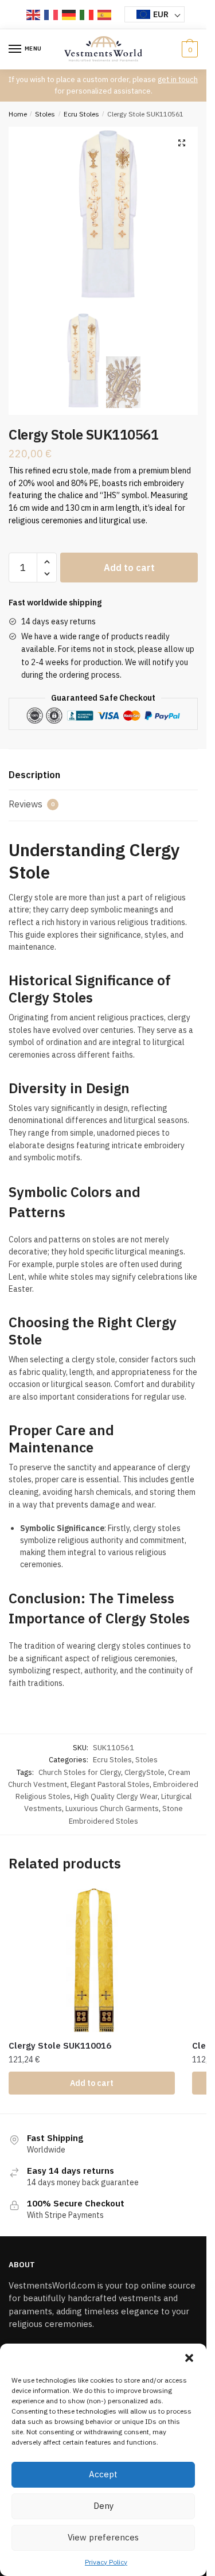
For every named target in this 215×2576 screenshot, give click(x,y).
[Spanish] (105, 14)
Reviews (32, 804)
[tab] (103, 776)
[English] (34, 14)
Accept (103, 2474)
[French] (52, 14)
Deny (103, 2506)
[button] (189, 2358)
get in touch (178, 79)
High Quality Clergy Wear (116, 1796)
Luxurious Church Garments (112, 1808)
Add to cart (129, 568)
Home (18, 114)
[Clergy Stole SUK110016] (92, 1960)
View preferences (103, 2537)
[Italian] (87, 14)
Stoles (45, 114)
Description (34, 775)
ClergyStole (144, 1772)
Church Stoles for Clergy (80, 1772)
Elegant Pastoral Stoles (110, 1784)
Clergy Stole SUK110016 (60, 2045)
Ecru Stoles (81, 114)
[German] (69, 14)
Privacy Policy (106, 2562)
